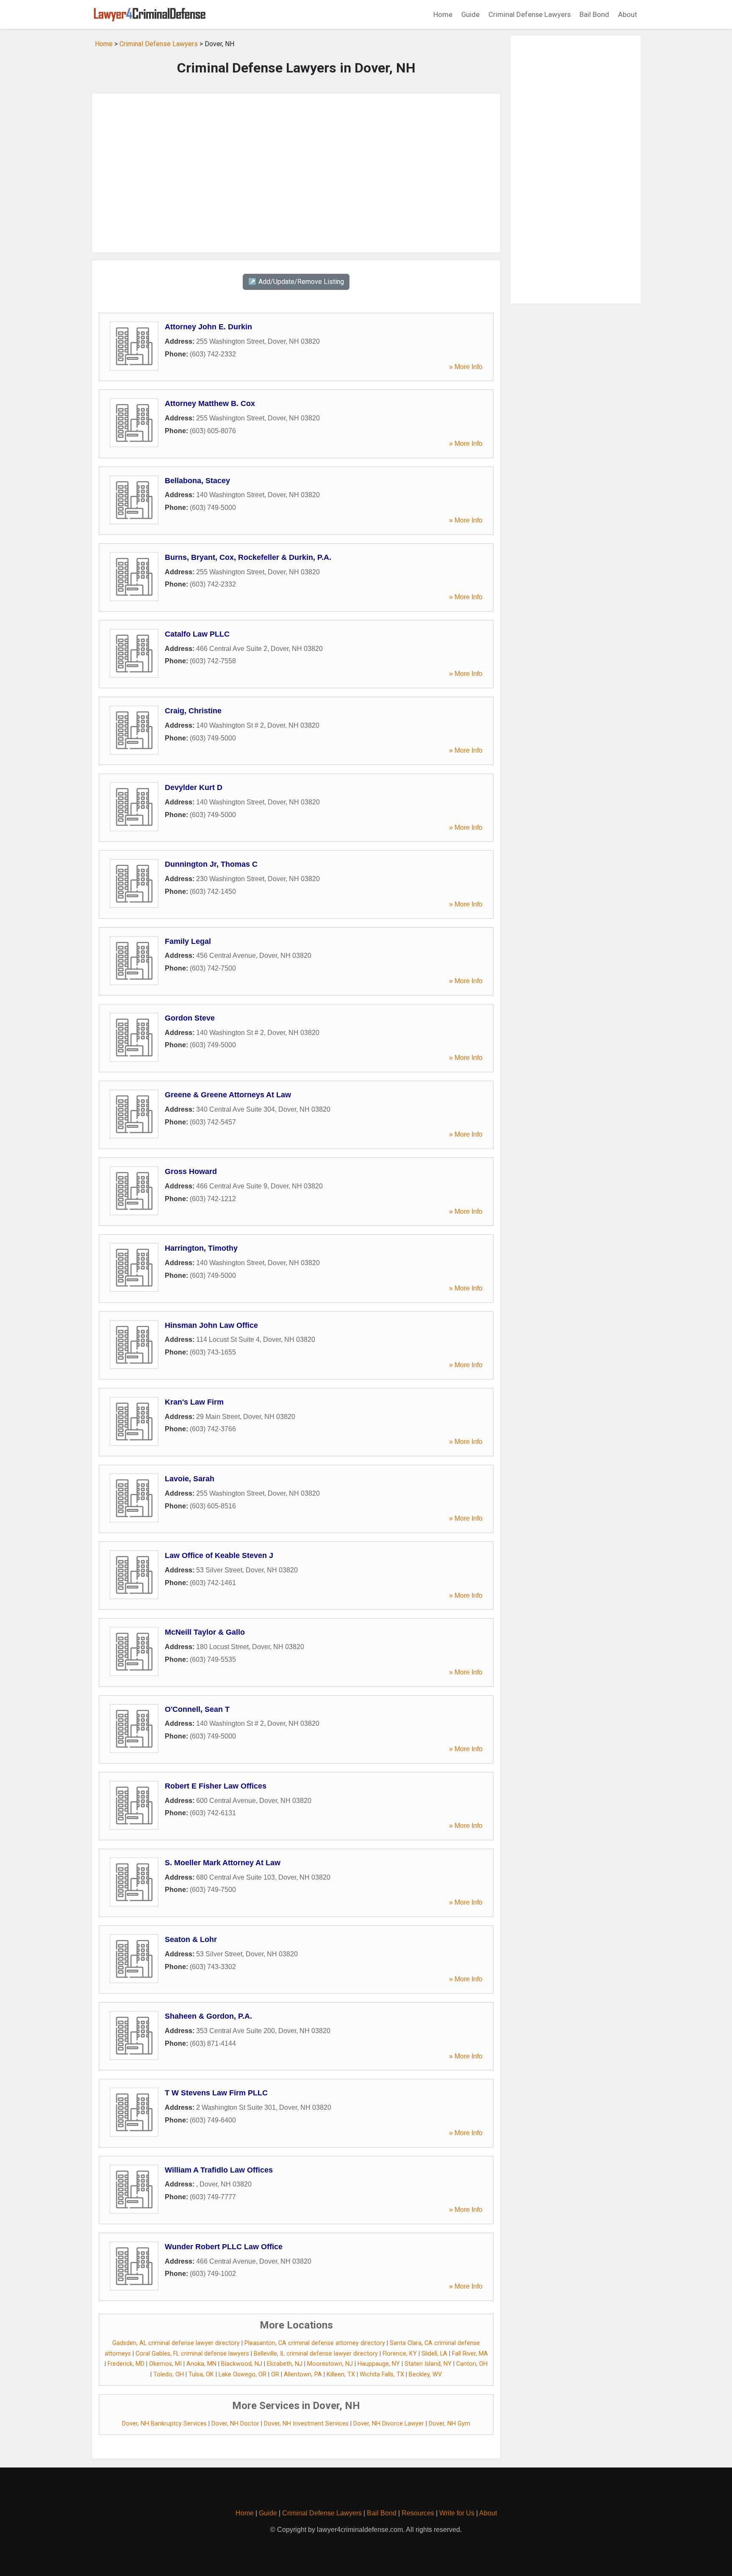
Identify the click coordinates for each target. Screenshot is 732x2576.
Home (443, 14)
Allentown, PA (303, 2374)
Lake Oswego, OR (243, 2374)
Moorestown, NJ (330, 2364)
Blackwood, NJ (242, 2364)
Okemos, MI (165, 2364)
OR (275, 2374)
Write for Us (457, 2513)
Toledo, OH (169, 2374)
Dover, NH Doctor (235, 2424)
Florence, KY (400, 2354)
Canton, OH (472, 2364)
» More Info (466, 367)
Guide (470, 14)
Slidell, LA (434, 2354)
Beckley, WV (425, 2374)
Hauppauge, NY (379, 2364)
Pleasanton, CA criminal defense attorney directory (315, 2343)
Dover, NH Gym (449, 2424)
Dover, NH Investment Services (306, 2424)
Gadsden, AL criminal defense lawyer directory (176, 2343)
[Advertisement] (296, 173)
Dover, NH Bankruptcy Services (164, 2424)
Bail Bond (594, 14)
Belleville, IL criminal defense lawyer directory (316, 2354)
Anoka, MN (201, 2364)
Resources (418, 2513)
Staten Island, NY (428, 2364)
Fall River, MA (470, 2354)
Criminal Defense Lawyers (530, 14)
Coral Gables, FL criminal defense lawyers (192, 2354)
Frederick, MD (126, 2364)
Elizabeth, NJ (285, 2364)
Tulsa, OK (201, 2374)
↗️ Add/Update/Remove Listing (296, 282)
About (628, 14)
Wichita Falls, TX (382, 2374)
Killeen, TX (341, 2374)
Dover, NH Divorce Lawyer (389, 2424)
